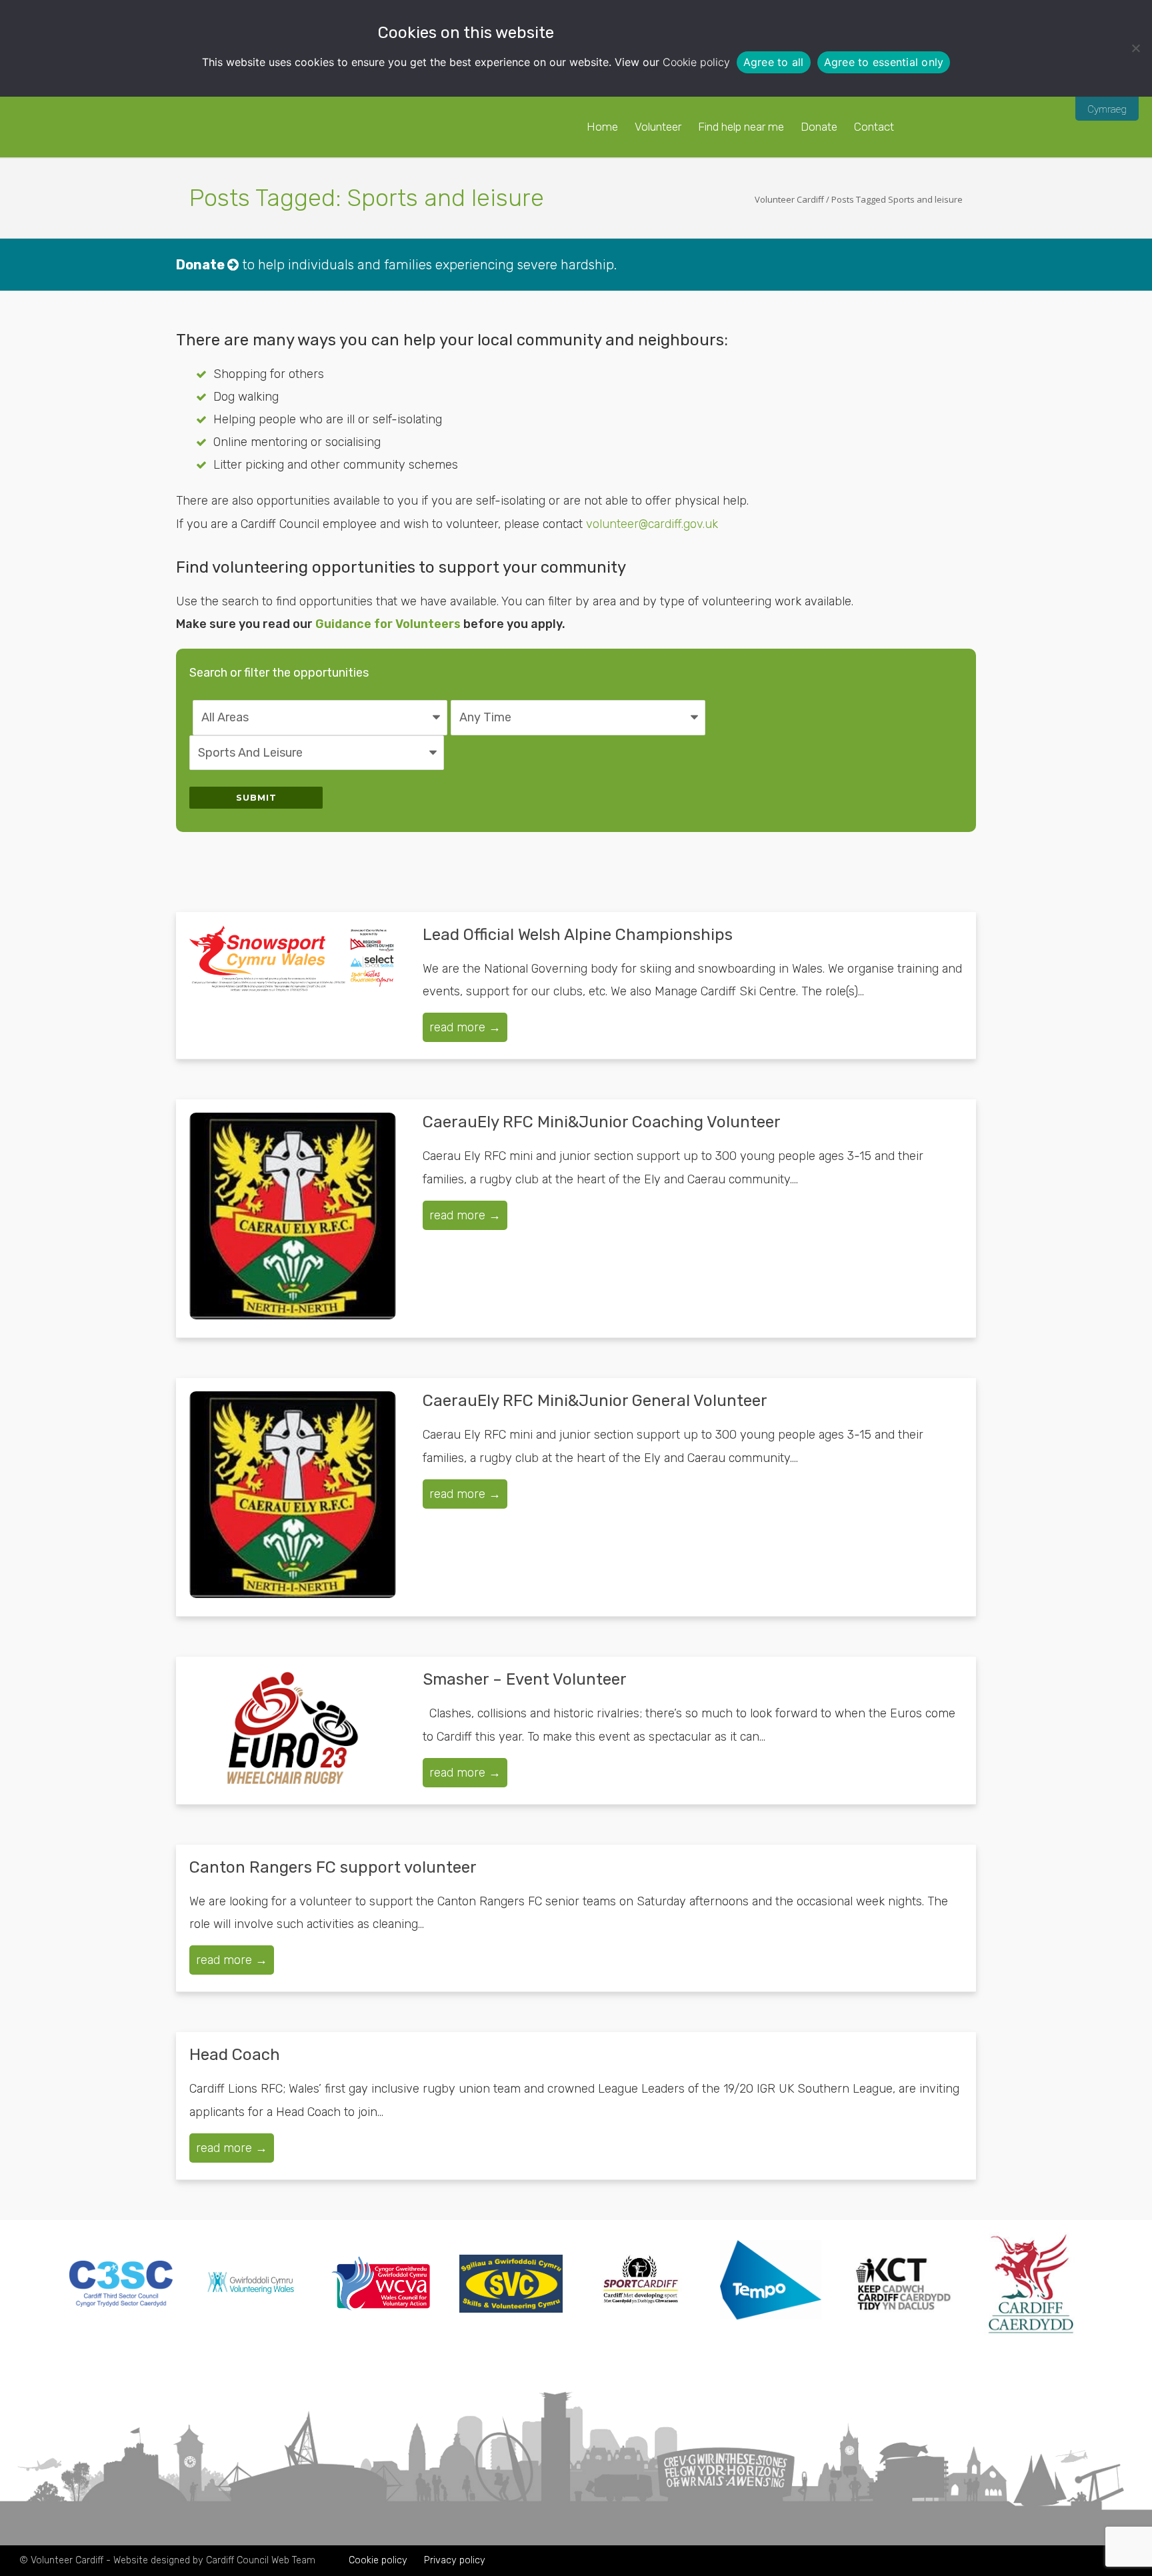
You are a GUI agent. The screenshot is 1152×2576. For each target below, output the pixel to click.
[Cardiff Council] (1031, 2331)
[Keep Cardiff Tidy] (901, 2331)
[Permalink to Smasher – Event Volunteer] (293, 1728)
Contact (874, 127)
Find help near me (741, 127)
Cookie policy (696, 62)
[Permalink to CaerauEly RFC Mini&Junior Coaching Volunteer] (293, 1216)
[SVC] (511, 2309)
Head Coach (235, 2055)
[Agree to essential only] (1135, 48)
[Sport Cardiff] (641, 2321)
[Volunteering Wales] (251, 2297)
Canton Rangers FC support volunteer (333, 1867)
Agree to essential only (884, 62)
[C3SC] (121, 2303)
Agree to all (774, 62)
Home (602, 127)
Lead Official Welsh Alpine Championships (578, 935)
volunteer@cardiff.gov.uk (652, 524)
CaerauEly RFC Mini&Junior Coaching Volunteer (602, 1122)
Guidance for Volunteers (388, 624)
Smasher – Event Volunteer (525, 1679)
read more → (465, 1027)
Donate (819, 127)
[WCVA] (381, 2307)
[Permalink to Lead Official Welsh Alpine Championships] (293, 960)
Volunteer (658, 127)
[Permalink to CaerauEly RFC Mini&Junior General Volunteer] (293, 1495)
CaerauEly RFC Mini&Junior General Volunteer (595, 1401)
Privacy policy (455, 2560)
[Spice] (771, 2332)
